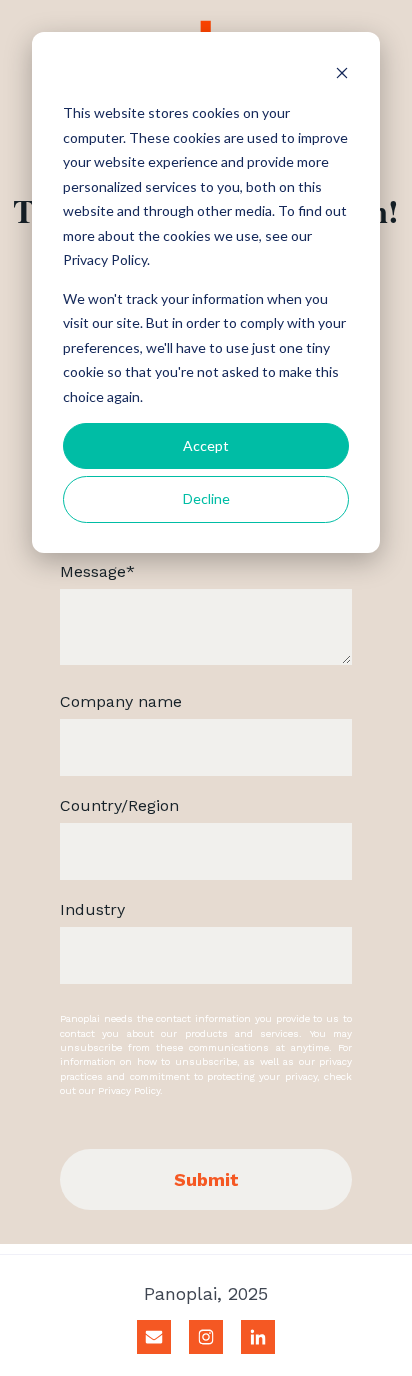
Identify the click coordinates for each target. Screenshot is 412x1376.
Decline (206, 498)
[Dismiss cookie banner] (342, 75)
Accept (206, 445)
